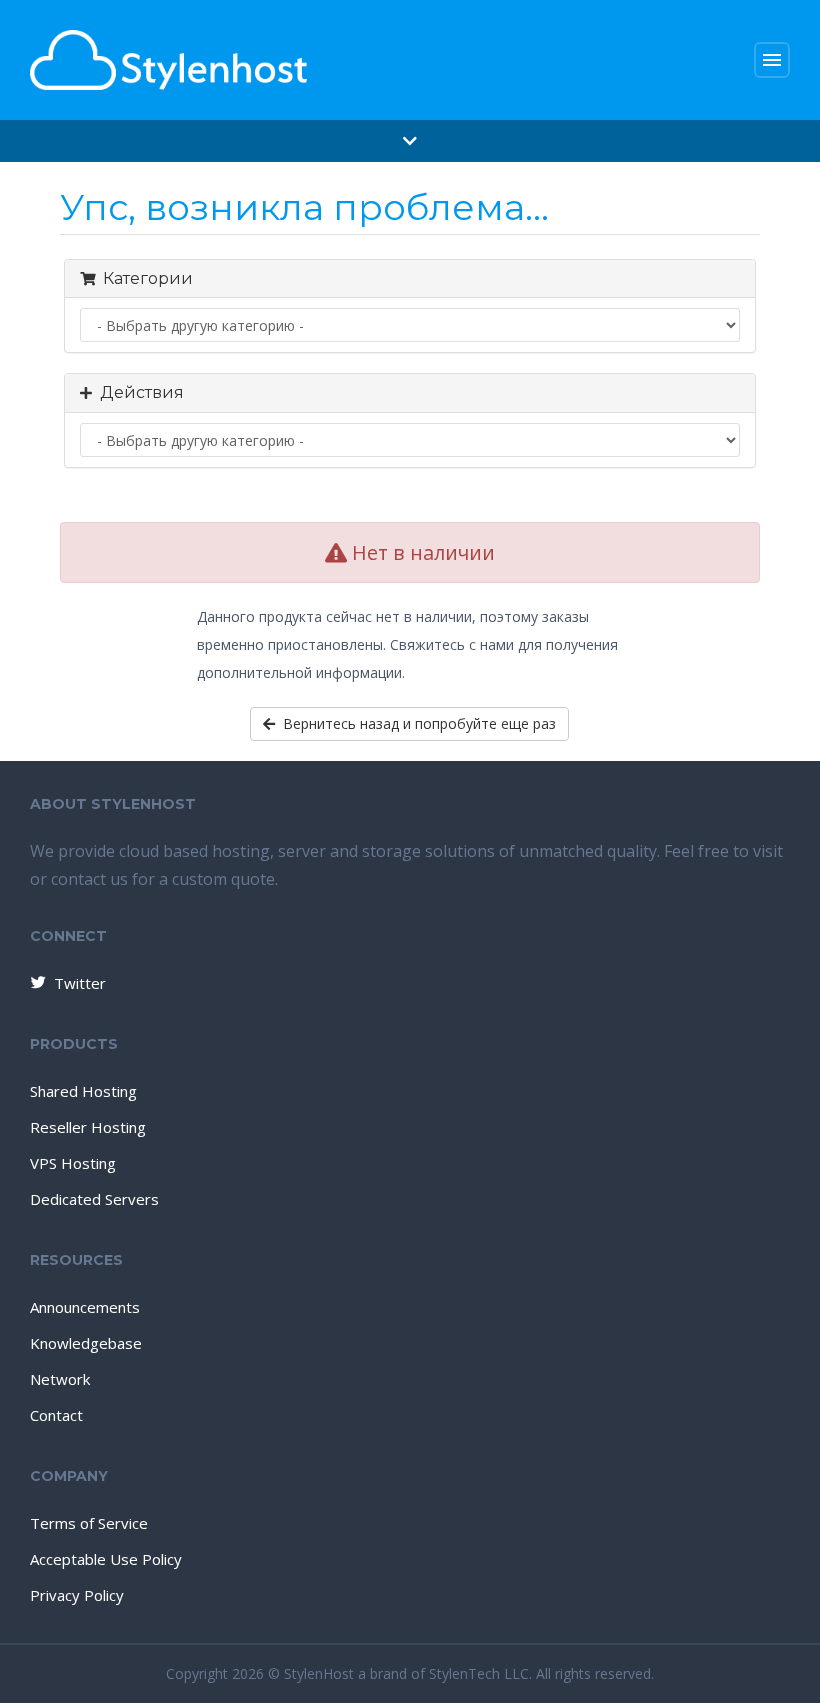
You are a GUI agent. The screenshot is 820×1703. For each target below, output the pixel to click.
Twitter (80, 983)
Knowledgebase (86, 1343)
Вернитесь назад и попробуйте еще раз (415, 723)
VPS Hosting (73, 1163)
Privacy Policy (77, 1595)
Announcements (85, 1307)
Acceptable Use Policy (106, 1559)
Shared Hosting (83, 1091)
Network (60, 1379)
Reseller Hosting (88, 1127)
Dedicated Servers (94, 1199)
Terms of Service (89, 1523)
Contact (56, 1415)
